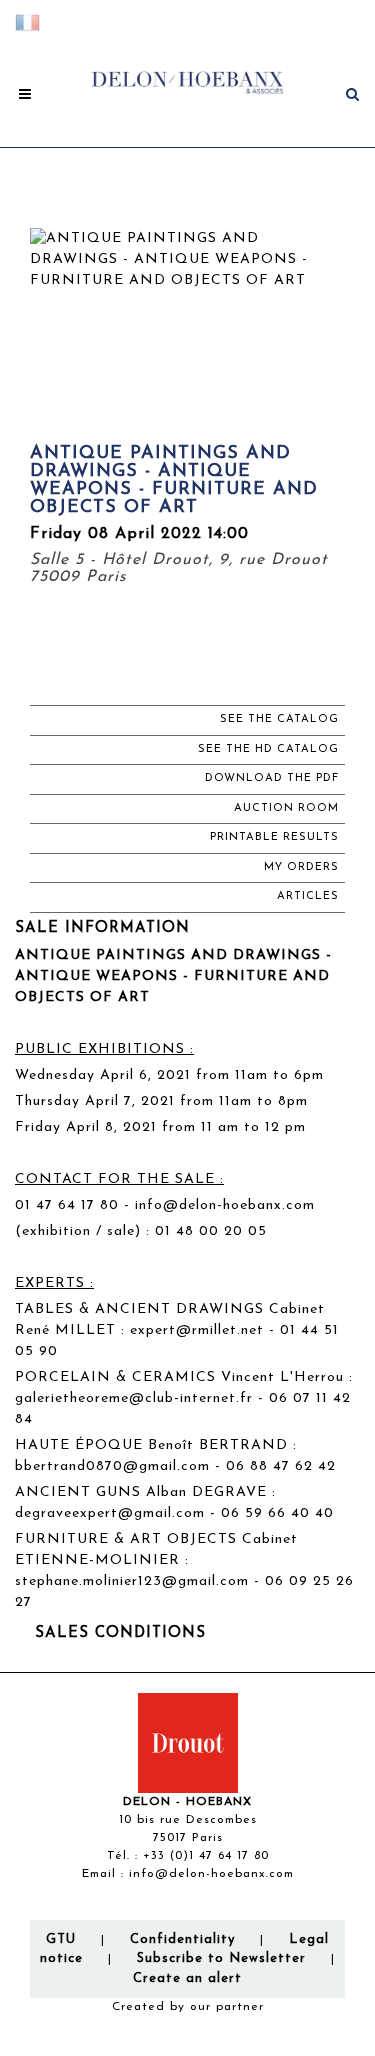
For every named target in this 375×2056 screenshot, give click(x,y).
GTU (61, 1939)
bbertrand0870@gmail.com (112, 1466)
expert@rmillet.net (197, 1330)
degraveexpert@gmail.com (110, 1513)
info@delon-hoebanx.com (225, 1205)
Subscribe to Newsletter (221, 1958)
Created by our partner (188, 2007)
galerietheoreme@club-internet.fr (134, 1398)
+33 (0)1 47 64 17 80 (206, 1856)
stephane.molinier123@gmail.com (132, 1581)
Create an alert (187, 1978)
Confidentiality (182, 1939)
